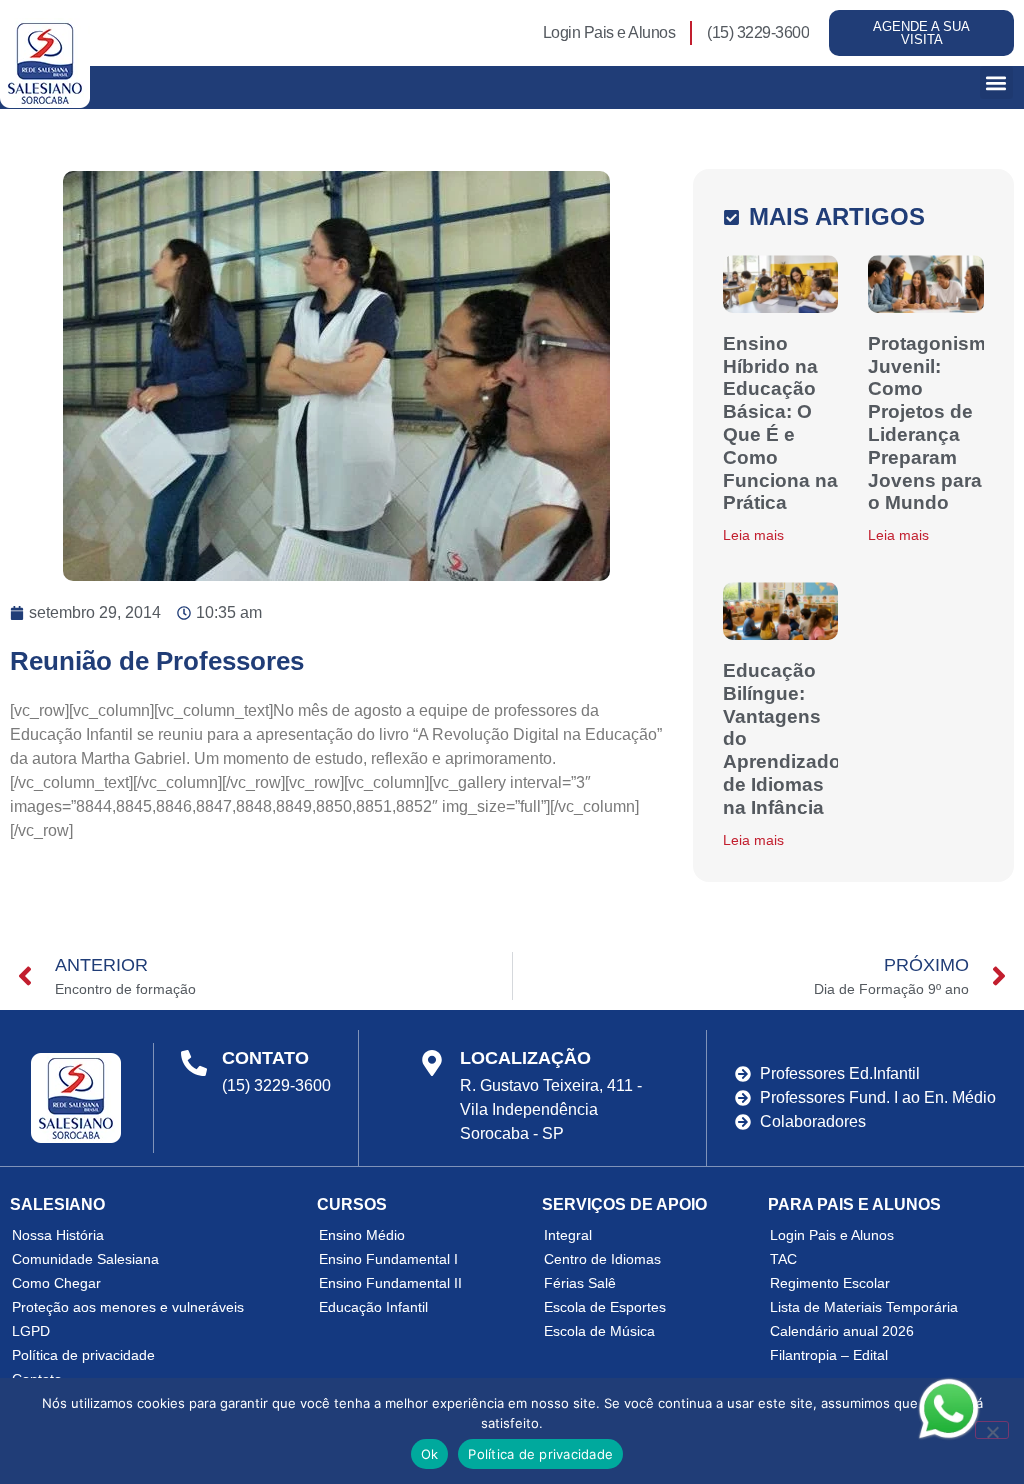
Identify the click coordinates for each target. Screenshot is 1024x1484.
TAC (783, 1259)
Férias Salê (580, 1283)
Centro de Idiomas (602, 1259)
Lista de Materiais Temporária (864, 1307)
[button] (996, 82)
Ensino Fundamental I (388, 1259)
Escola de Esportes (605, 1307)
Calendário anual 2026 (842, 1331)
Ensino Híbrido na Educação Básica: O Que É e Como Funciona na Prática (780, 423)
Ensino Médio (362, 1235)
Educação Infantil (373, 1307)
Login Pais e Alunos (832, 1235)
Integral (568, 1235)
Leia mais (753, 535)
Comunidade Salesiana (85, 1259)
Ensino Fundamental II (390, 1283)
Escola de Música (599, 1331)
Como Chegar (56, 1283)
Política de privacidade (83, 1355)
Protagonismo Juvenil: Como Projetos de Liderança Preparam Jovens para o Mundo (933, 423)
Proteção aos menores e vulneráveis (128, 1307)
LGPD (31, 1331)
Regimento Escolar (830, 1283)
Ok (430, 1454)
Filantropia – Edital (829, 1355)
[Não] (992, 1430)
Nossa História (58, 1235)
